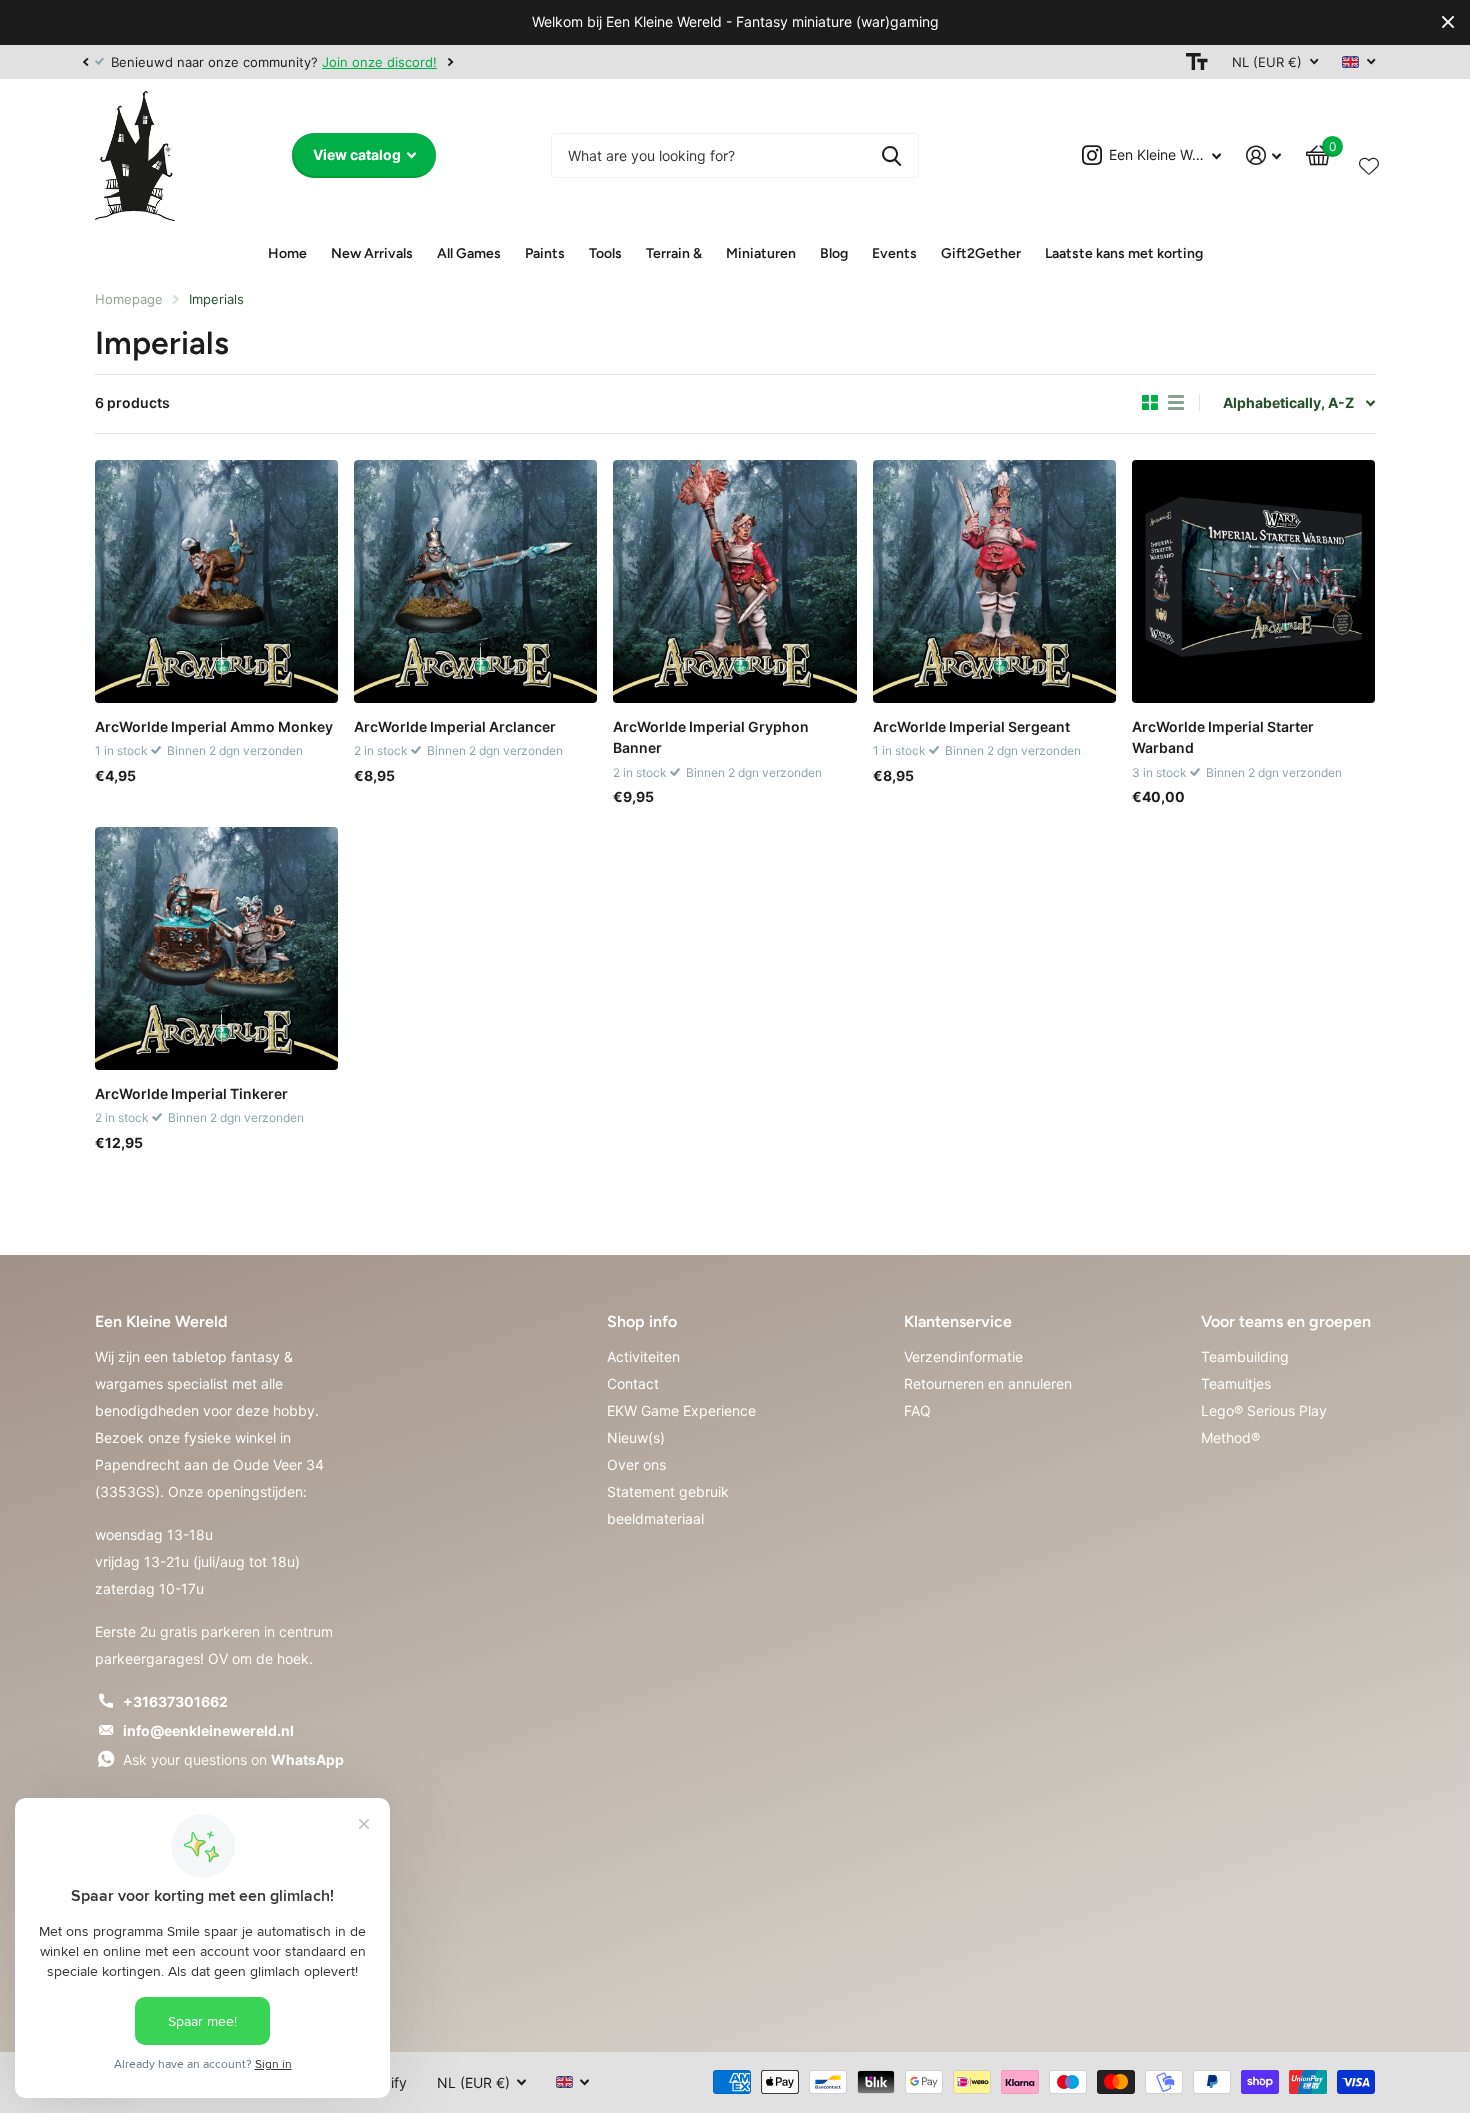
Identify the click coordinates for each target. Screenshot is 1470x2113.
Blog (834, 253)
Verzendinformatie (963, 1356)
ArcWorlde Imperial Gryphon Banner (711, 737)
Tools (605, 253)
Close (1448, 22)
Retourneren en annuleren (988, 1383)
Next (450, 61)
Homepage (129, 299)
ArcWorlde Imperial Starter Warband (1223, 737)
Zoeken (891, 155)
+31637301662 (175, 1701)
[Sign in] (1264, 155)
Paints (545, 253)
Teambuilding (1245, 1356)
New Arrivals (372, 253)
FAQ (917, 1410)
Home (287, 253)
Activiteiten (643, 1356)
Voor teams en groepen (1286, 1321)
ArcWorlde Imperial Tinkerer (191, 1093)
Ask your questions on (233, 1759)
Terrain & (674, 253)
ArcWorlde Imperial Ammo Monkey (214, 726)
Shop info (642, 1321)
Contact (633, 1383)
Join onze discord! (379, 62)
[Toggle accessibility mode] (1197, 62)
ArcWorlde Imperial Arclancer (455, 726)
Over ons (636, 1464)
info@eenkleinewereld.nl (208, 1730)
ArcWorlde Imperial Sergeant (971, 726)
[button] (85, 62)
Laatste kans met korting (1124, 253)
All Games (469, 253)
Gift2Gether (981, 253)
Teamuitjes (1236, 1383)
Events (894, 253)
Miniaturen (761, 253)
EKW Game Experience (681, 1410)
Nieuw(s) (636, 1437)
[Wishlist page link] (1369, 162)
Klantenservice (958, 1321)
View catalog (358, 154)
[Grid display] (1150, 403)
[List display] (1176, 403)
